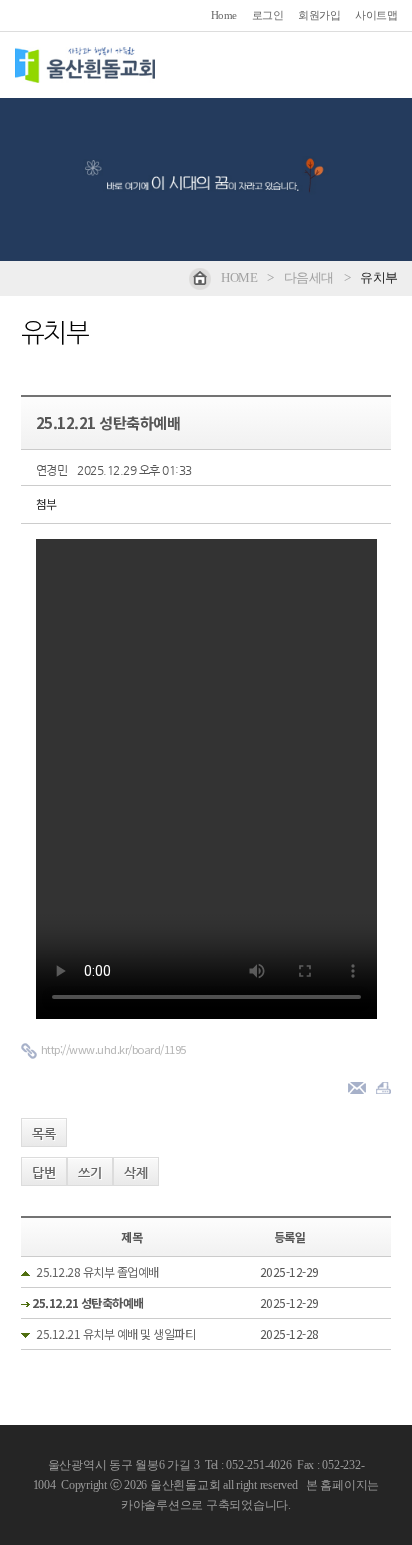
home (239, 277)
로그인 (268, 15)
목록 (44, 1133)
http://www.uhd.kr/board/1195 (113, 1049)
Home (224, 15)
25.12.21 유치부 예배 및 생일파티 (115, 1333)
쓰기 (90, 1172)
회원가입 (319, 15)
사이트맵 (376, 15)
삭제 (136, 1172)
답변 (44, 1172)
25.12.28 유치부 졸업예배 (97, 1271)
